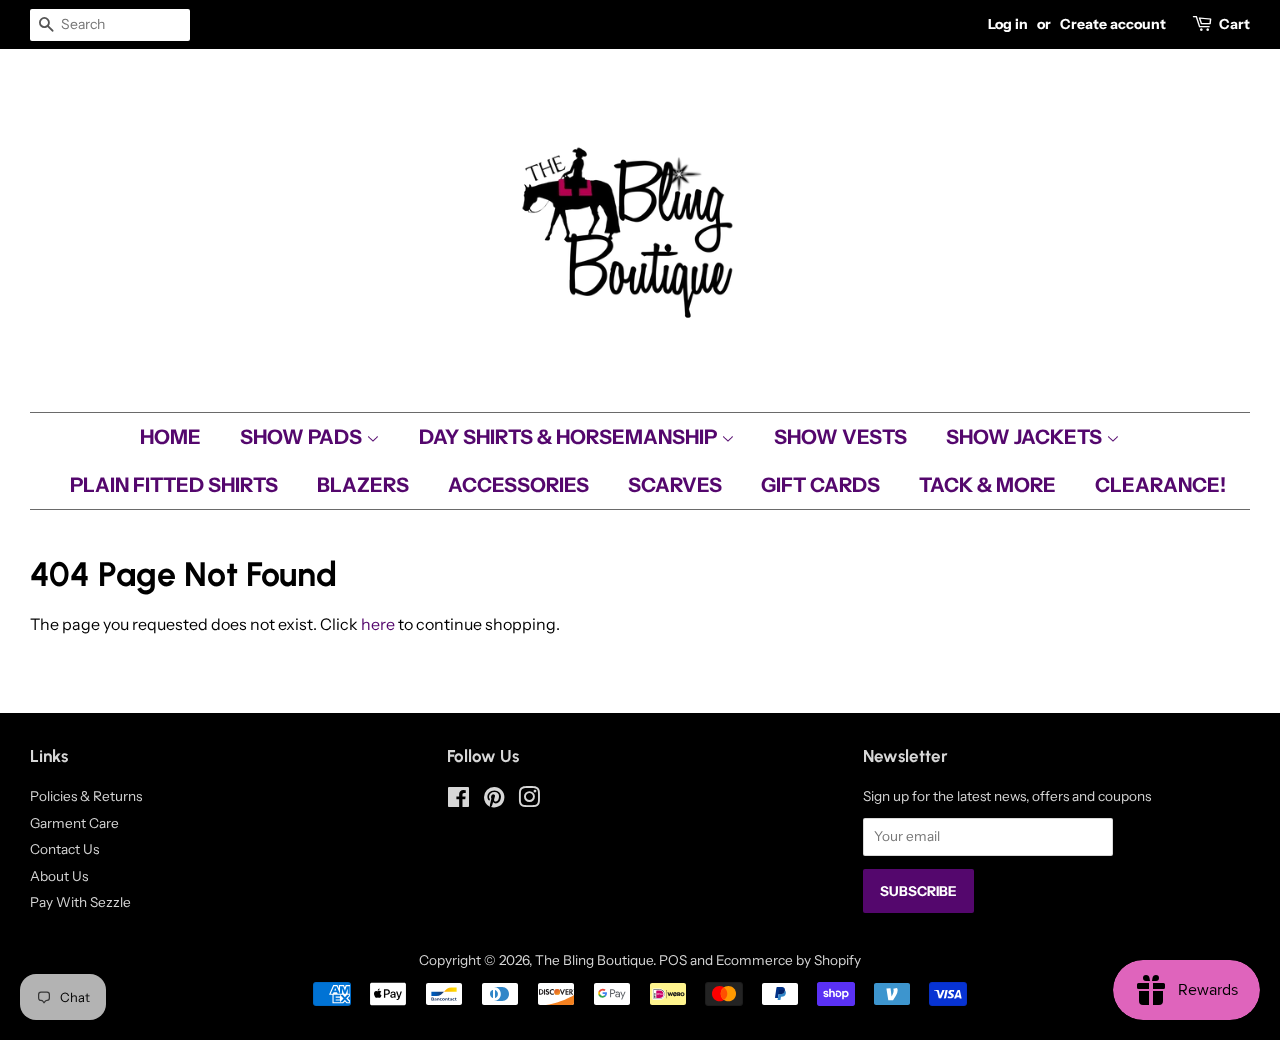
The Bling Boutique (594, 960)
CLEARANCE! (1160, 485)
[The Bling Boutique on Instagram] (529, 801)
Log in (1008, 24)
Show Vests (840, 437)
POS (673, 960)
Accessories (518, 485)
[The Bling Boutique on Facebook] (458, 801)
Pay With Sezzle (80, 902)
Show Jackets (1026, 437)
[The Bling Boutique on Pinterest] (494, 801)
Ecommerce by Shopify (788, 960)
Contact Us (64, 849)
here (378, 624)
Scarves (675, 485)
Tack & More (987, 485)
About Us (59, 876)
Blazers (363, 485)
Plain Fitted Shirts (174, 485)
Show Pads (303, 437)
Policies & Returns (86, 796)
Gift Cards (820, 485)
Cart (1234, 24)
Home (170, 437)
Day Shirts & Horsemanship (570, 437)
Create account (1113, 24)
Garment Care (74, 823)
